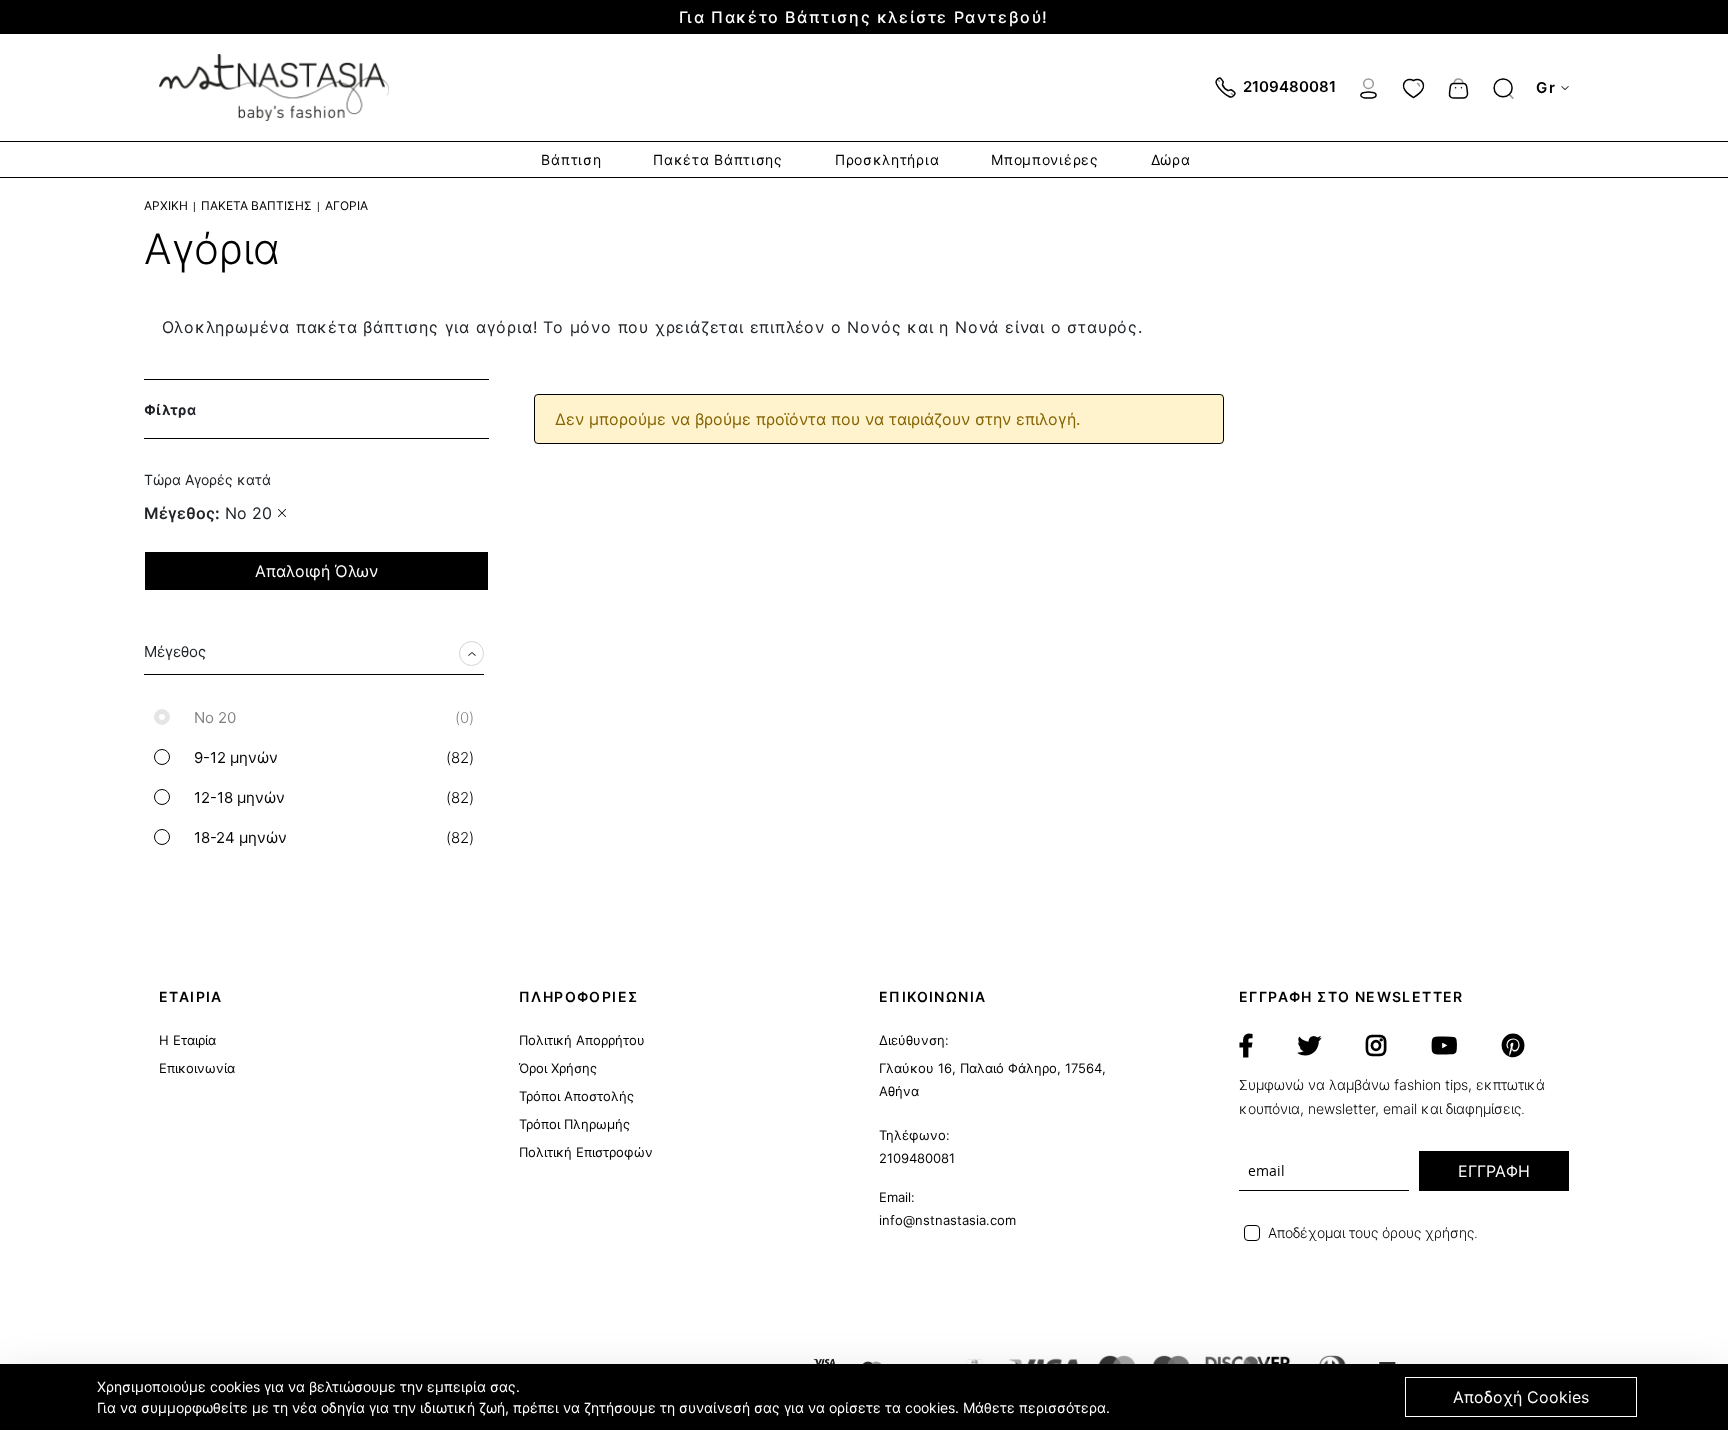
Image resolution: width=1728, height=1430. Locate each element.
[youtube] (1444, 1046)
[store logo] (274, 87)
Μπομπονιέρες (1044, 159)
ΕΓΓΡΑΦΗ (1494, 1171)
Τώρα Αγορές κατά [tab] (207, 479)
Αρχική (166, 205)
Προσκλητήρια (887, 159)
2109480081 (917, 1158)
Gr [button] (1546, 87)
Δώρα (1171, 159)
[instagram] (1376, 1046)
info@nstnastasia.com (947, 1220)
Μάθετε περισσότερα (1034, 1407)
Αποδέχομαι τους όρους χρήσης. (1373, 1232)
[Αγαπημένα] (1413, 86)
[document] (867, 1397)
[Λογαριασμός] (1368, 86)
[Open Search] (1503, 88)
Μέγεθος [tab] (175, 651)
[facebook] (1246, 1046)
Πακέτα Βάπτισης (718, 159)
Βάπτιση (571, 159)
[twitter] (1309, 1046)
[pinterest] (1513, 1046)
